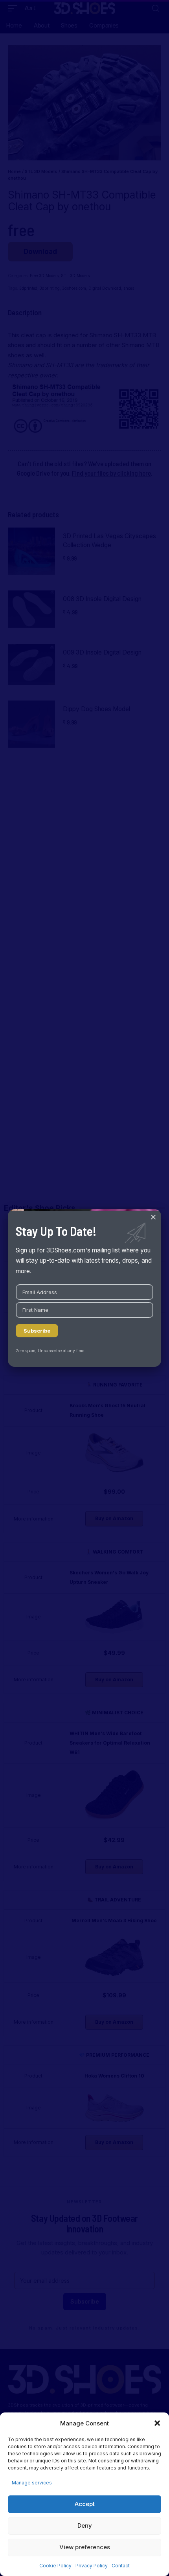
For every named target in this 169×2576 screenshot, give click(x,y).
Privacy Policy (92, 2566)
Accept (85, 2504)
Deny (85, 2525)
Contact (121, 2566)
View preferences (85, 2547)
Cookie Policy (55, 2566)
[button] (157, 2423)
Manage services (32, 2483)
